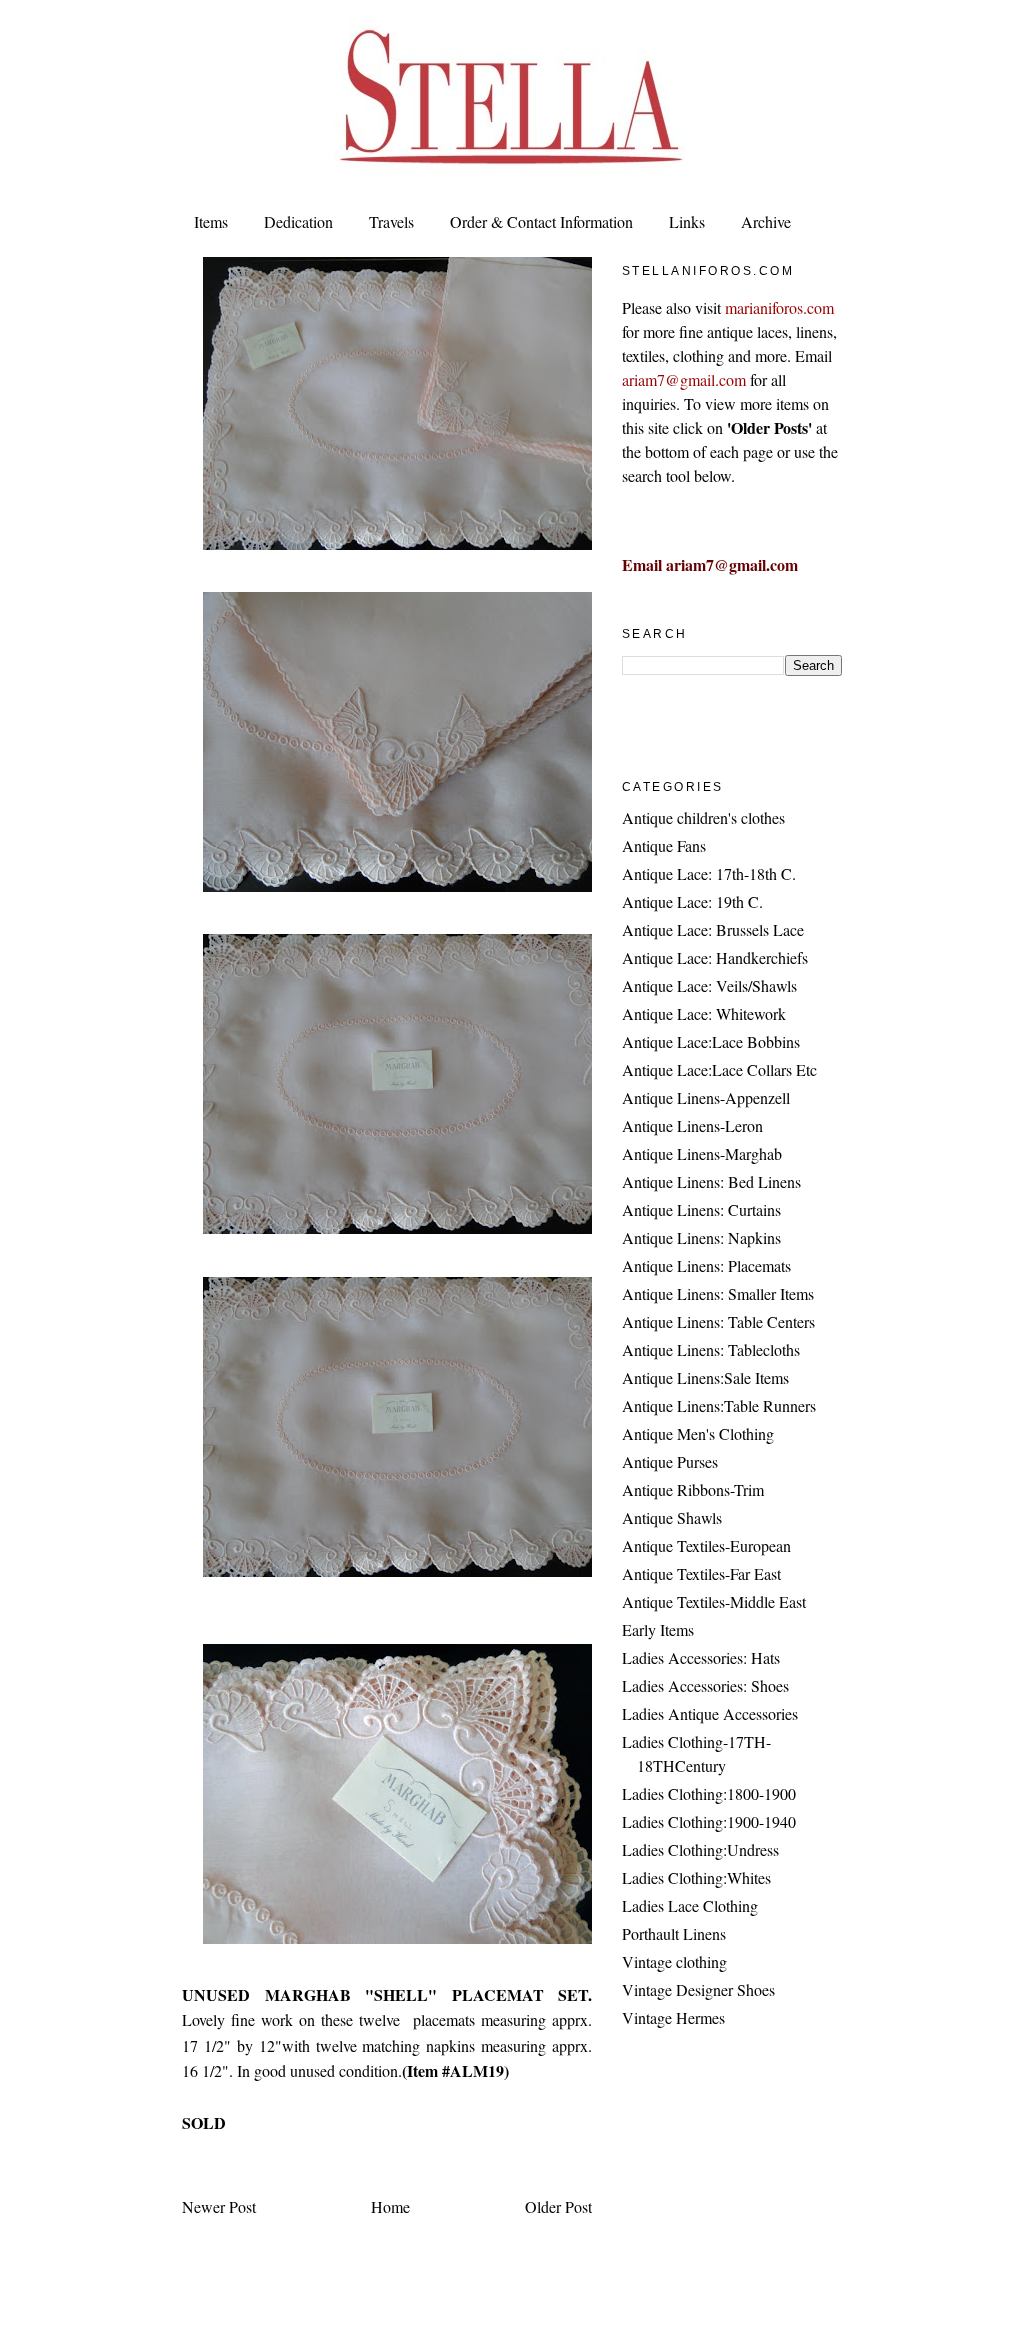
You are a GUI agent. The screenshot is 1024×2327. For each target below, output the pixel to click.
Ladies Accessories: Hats (701, 1657)
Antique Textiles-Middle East (714, 1601)
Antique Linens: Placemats (706, 1265)
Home (390, 2206)
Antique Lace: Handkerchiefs (715, 957)
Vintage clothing (674, 1961)
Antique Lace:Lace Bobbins (711, 1041)
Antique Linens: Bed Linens (711, 1181)
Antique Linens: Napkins (701, 1237)
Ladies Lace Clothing (690, 1905)
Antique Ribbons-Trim (693, 1489)
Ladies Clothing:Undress (700, 1849)
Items (211, 221)
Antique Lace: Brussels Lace (713, 929)
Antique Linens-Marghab (702, 1153)
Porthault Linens (674, 1933)
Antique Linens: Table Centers (718, 1321)
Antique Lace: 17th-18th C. (709, 873)
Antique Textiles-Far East (701, 1573)
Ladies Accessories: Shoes (705, 1685)
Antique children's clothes (703, 817)
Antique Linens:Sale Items (705, 1377)
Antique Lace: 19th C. (692, 901)
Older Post (558, 2206)
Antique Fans (664, 845)
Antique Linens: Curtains (701, 1209)
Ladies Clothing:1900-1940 (709, 1821)
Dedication (298, 221)
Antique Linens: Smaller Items (718, 1293)
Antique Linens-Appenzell (706, 1097)
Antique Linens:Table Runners (719, 1405)
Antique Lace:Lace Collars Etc (719, 1069)
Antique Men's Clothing (698, 1433)
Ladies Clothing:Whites (696, 1877)
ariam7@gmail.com (684, 379)
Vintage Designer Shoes (698, 1989)
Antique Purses (670, 1461)
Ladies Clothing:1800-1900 (709, 1793)
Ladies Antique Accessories (710, 1713)
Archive (766, 221)
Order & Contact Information (541, 221)
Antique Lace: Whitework (704, 1013)
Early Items (658, 1629)
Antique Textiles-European (706, 1545)
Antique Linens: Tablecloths (711, 1349)
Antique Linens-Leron (692, 1125)
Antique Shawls (672, 1517)
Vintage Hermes (673, 2017)
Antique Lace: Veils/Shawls (709, 985)
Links (687, 221)
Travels (391, 221)
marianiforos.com (779, 307)
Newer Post (219, 2206)
